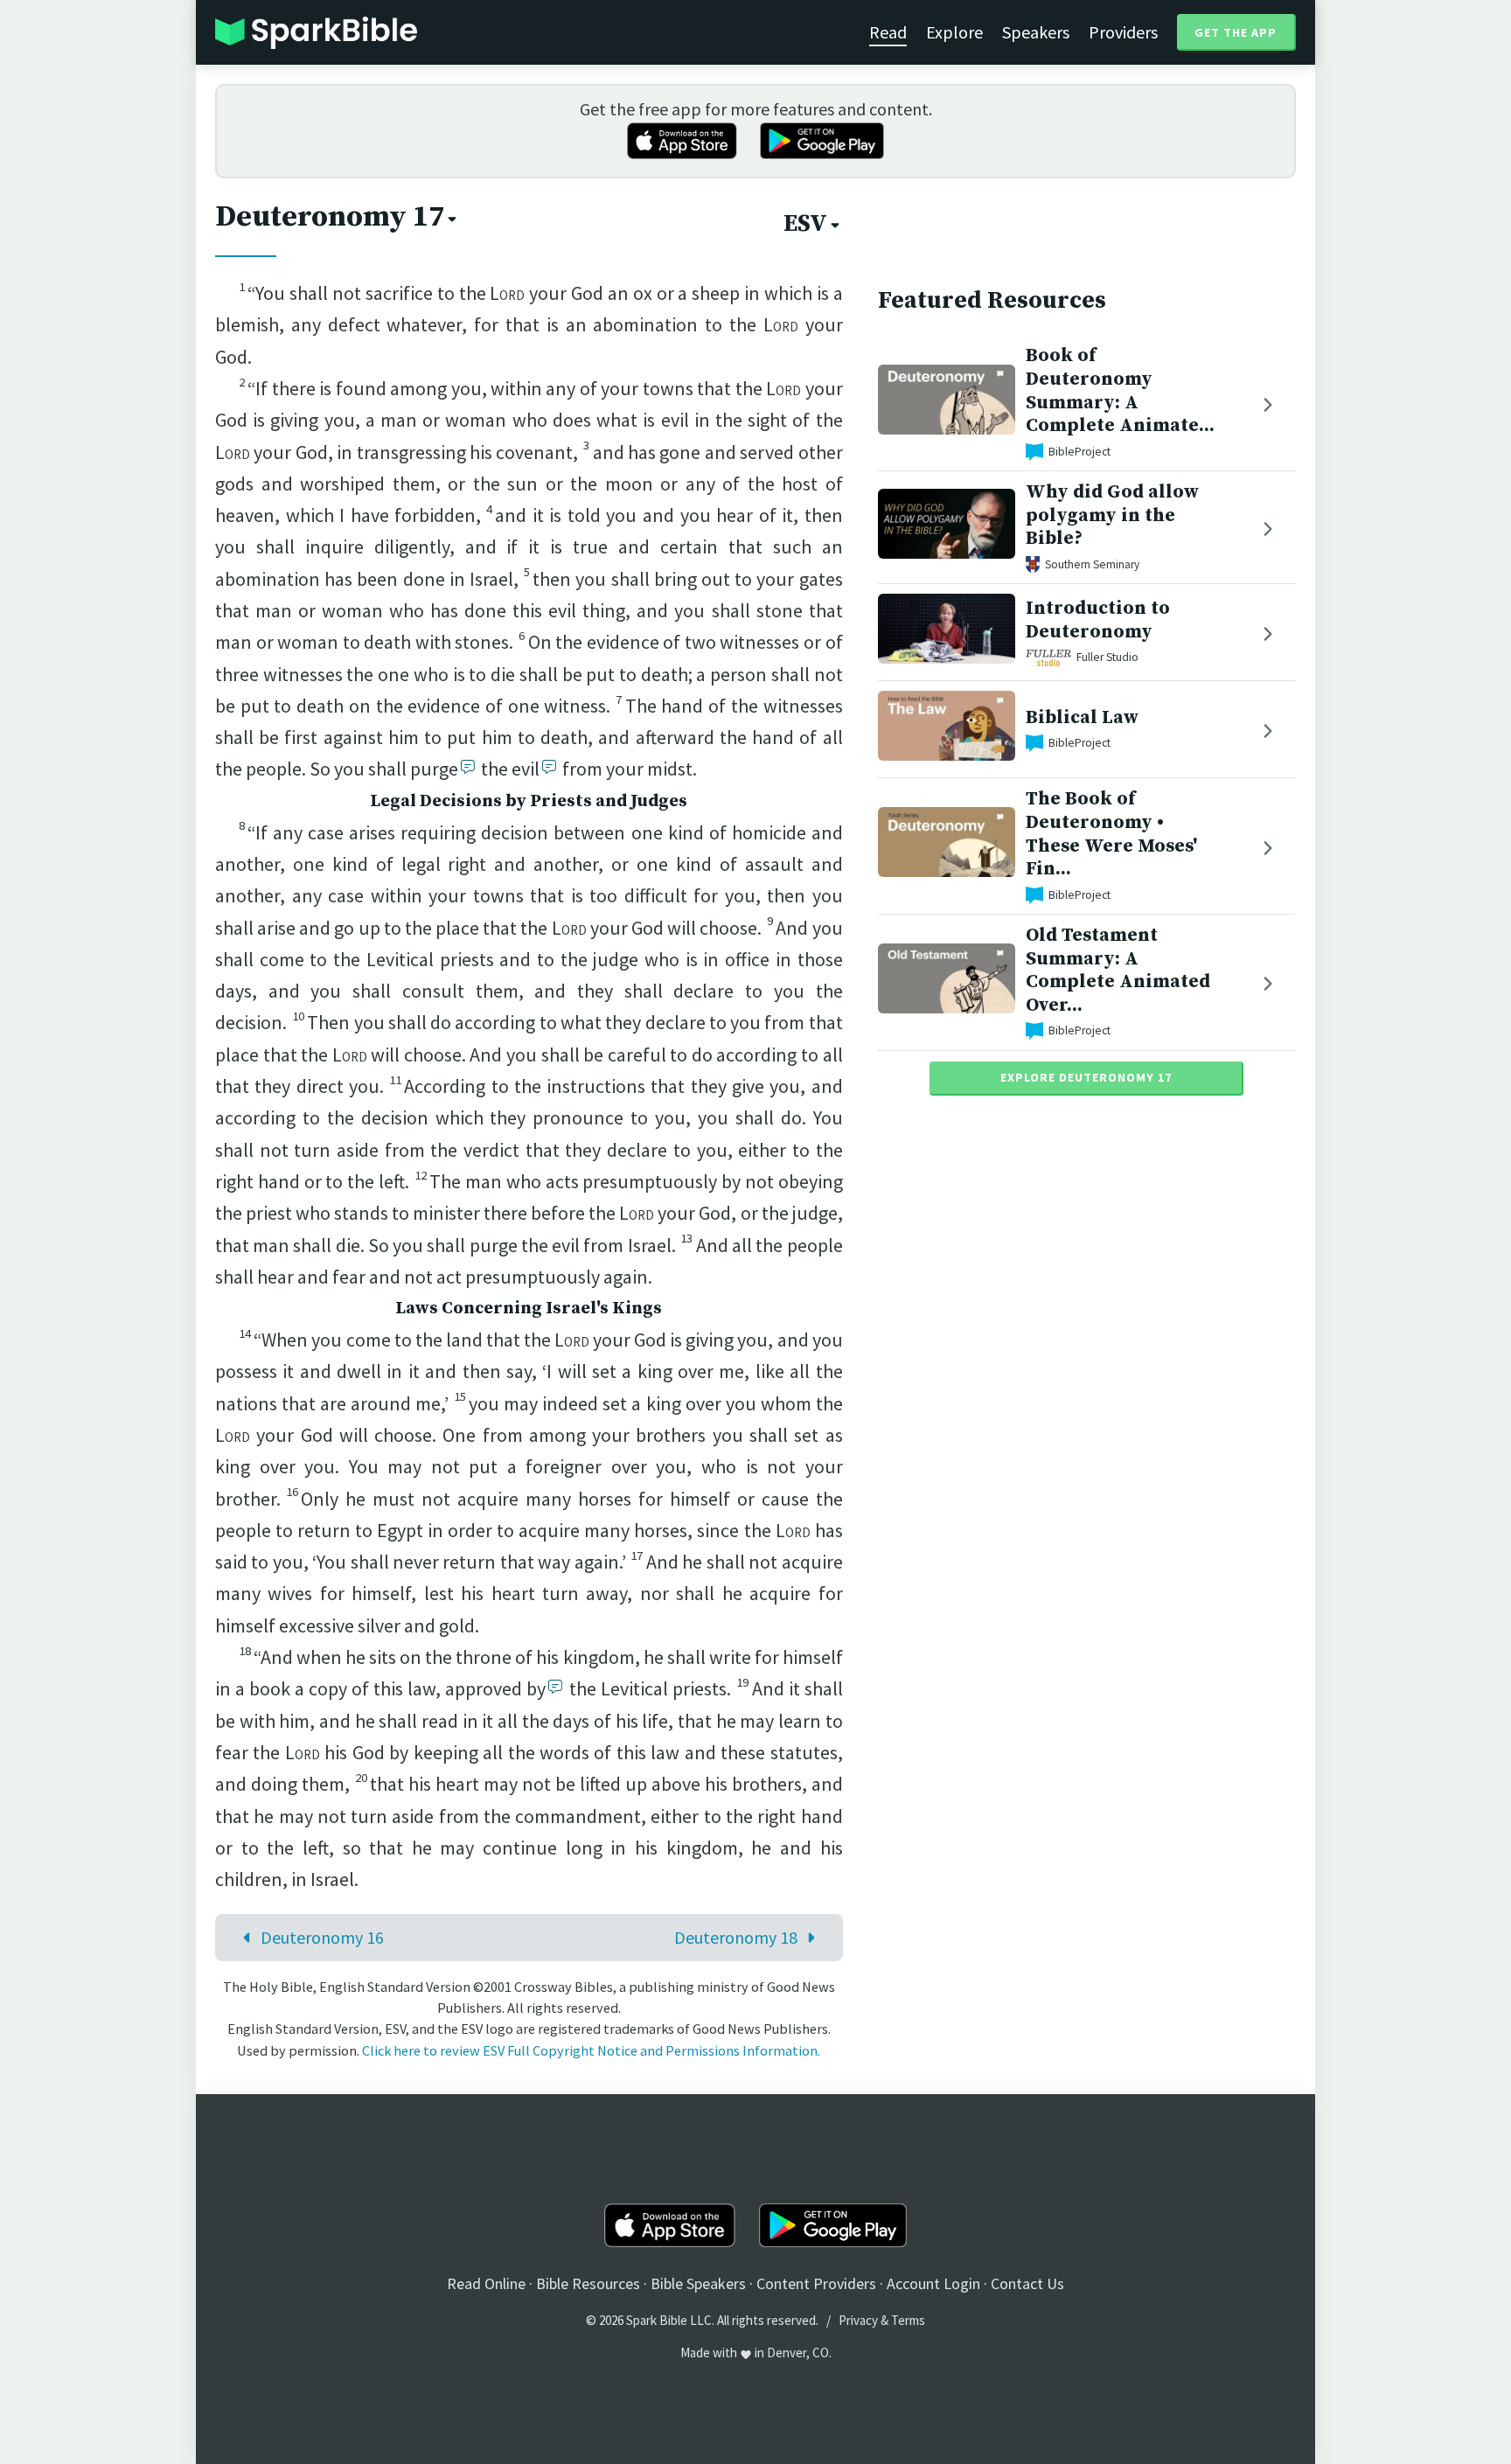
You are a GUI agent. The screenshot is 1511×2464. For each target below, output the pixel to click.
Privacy (858, 2320)
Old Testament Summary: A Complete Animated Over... (1118, 970)
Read (888, 32)
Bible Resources (588, 2283)
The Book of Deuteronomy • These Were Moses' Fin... (1111, 834)
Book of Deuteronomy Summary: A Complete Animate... (1120, 390)
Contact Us (1027, 2283)
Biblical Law (1082, 717)
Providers (1123, 32)
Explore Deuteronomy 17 (1086, 1077)
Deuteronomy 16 (322, 1937)
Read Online (486, 2283)
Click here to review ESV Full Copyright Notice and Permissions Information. (591, 2050)
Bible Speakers (698, 2283)
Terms (908, 2320)
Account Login (933, 2283)
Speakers (1036, 32)
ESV (805, 224)
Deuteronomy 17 (330, 217)
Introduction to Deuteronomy (1098, 620)
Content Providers (816, 2283)
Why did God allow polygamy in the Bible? (1112, 515)
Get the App (1236, 32)
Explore (954, 32)
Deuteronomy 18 (736, 1937)
